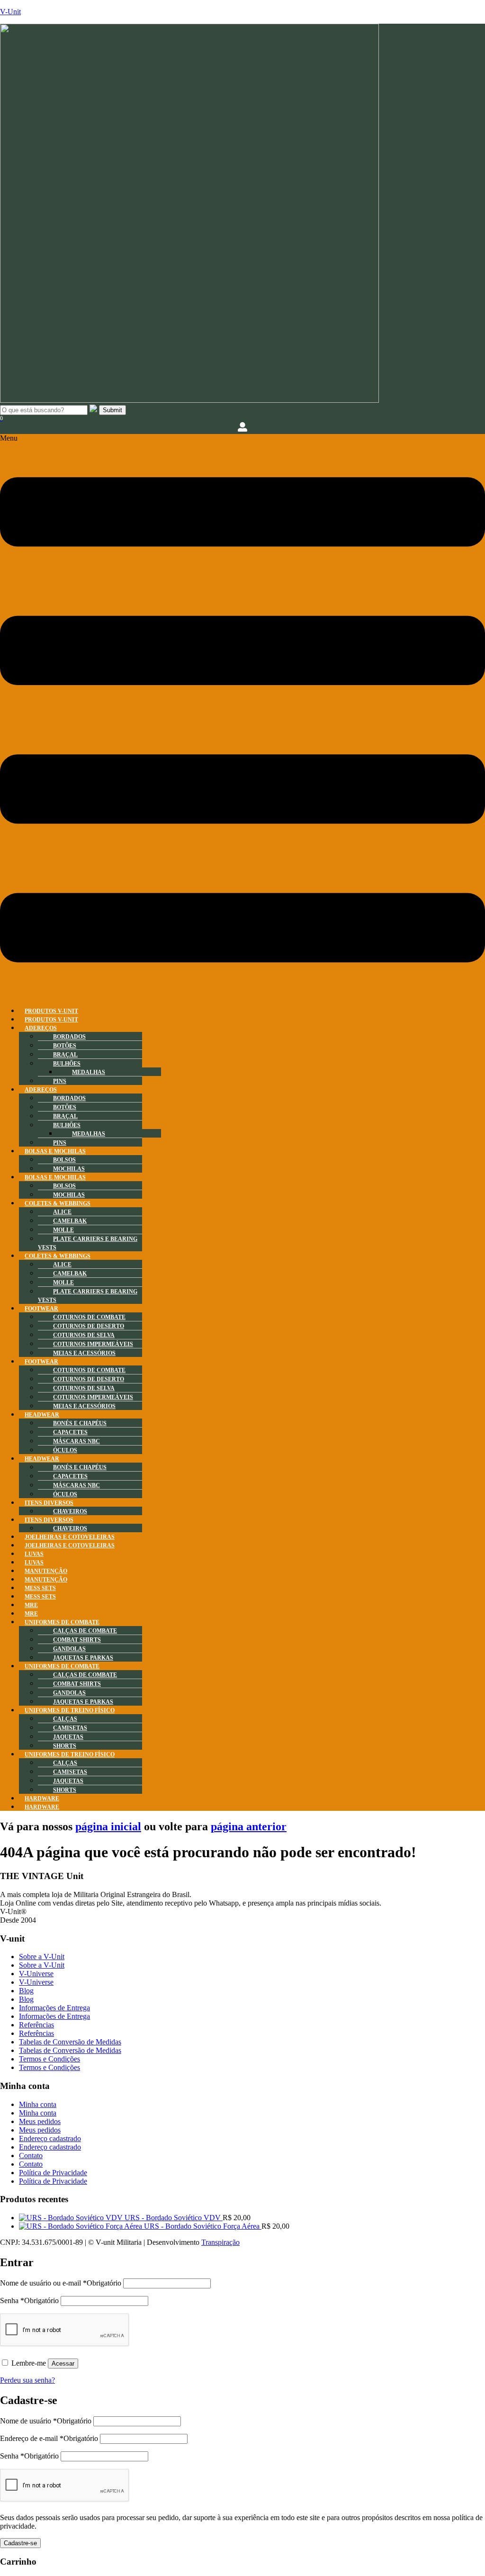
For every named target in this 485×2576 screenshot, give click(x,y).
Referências (36, 2025)
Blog (26, 1991)
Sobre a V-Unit (42, 1957)
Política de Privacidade (53, 2173)
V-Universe (36, 1974)
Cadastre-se (20, 2543)
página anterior (249, 1826)
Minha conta (38, 2104)
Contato (31, 2156)
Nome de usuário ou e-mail (61, 2283)
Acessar (63, 2364)
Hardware (42, 1807)
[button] (242, 716)
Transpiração (220, 2242)
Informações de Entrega (54, 2008)
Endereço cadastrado (50, 2138)
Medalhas (89, 1072)
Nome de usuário (46, 2421)
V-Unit (10, 12)
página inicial (108, 1826)
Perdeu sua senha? (27, 2380)
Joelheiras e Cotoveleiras (70, 1546)
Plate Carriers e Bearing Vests (88, 1243)
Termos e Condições (49, 2059)
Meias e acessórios (84, 1353)
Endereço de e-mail (49, 2438)
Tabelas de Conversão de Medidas (70, 2042)
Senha (29, 2300)
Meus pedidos (40, 2121)
